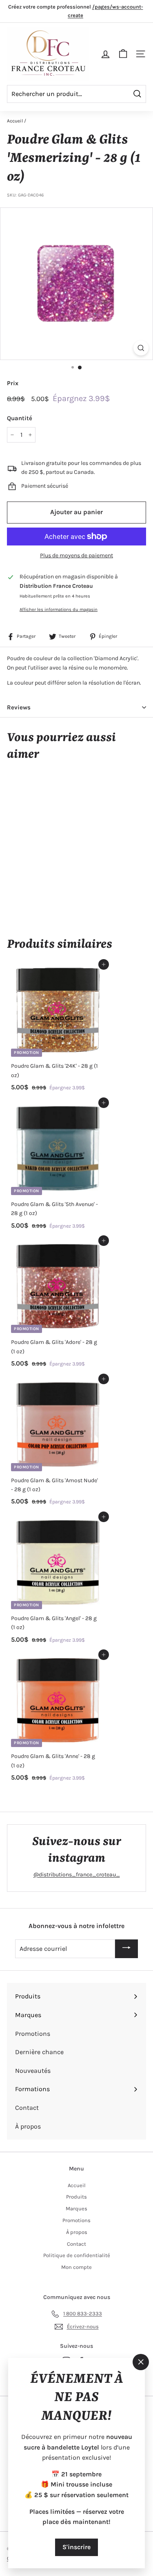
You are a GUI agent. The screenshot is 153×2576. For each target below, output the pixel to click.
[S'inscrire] (126, 1949)
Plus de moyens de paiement (76, 555)
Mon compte (76, 2267)
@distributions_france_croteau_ (77, 1875)
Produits (76, 2197)
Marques (76, 2208)
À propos (77, 2232)
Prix (13, 383)
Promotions (76, 2220)
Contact (76, 2244)
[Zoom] (141, 348)
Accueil (15, 121)
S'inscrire (76, 2547)
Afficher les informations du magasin (59, 610)
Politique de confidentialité (77, 2255)
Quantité (20, 418)
